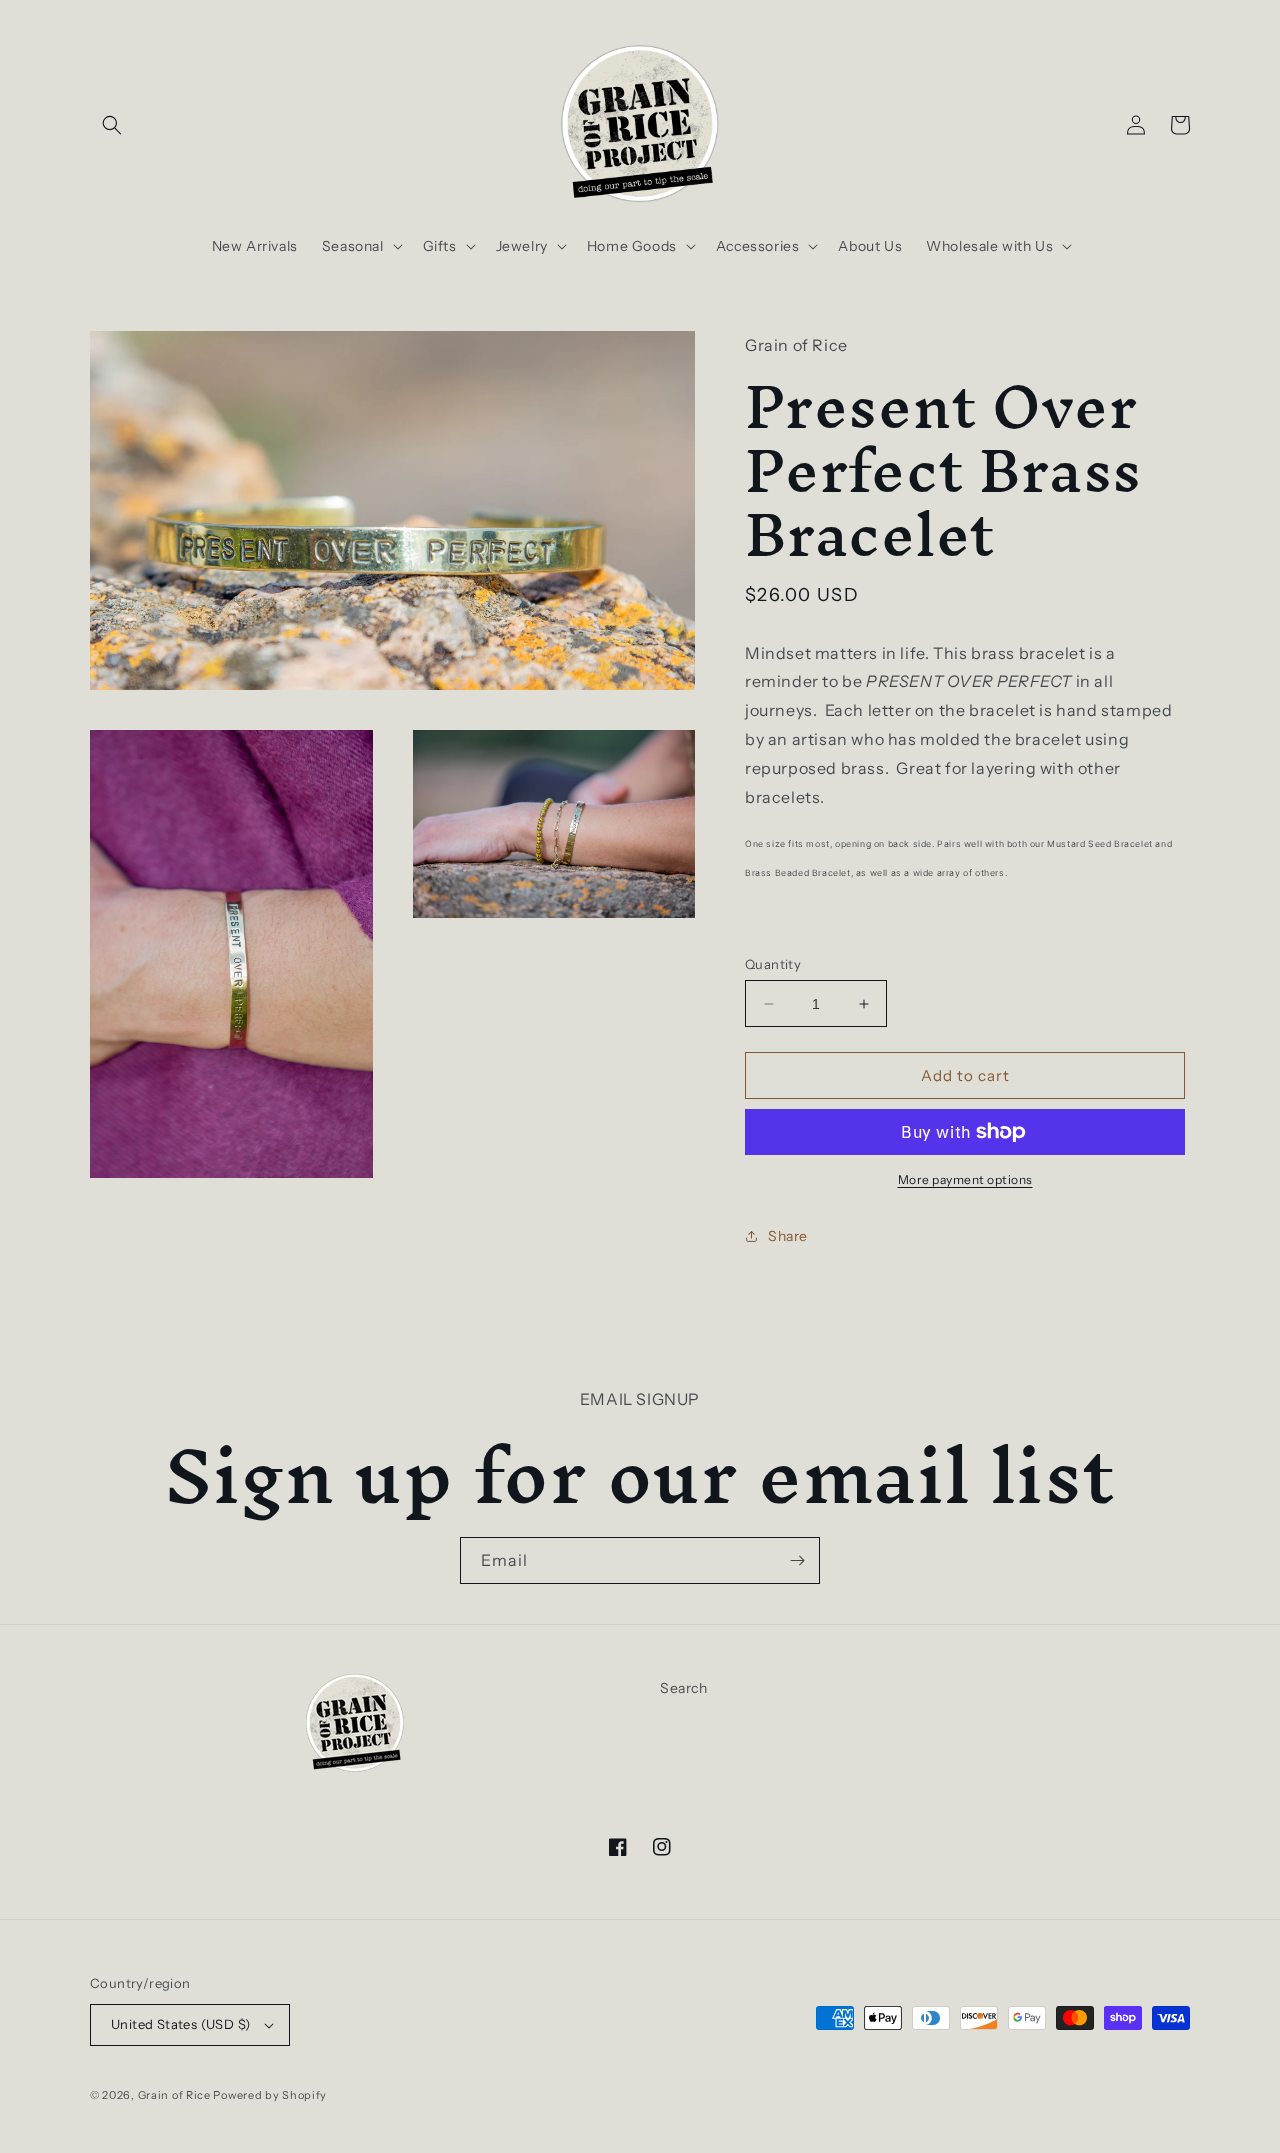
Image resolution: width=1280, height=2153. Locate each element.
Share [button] (788, 1236)
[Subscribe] (797, 1560)
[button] (112, 125)
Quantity (773, 964)
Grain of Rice (176, 2095)
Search (684, 1688)
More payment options (965, 1179)
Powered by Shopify (270, 2095)
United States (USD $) (180, 2024)
